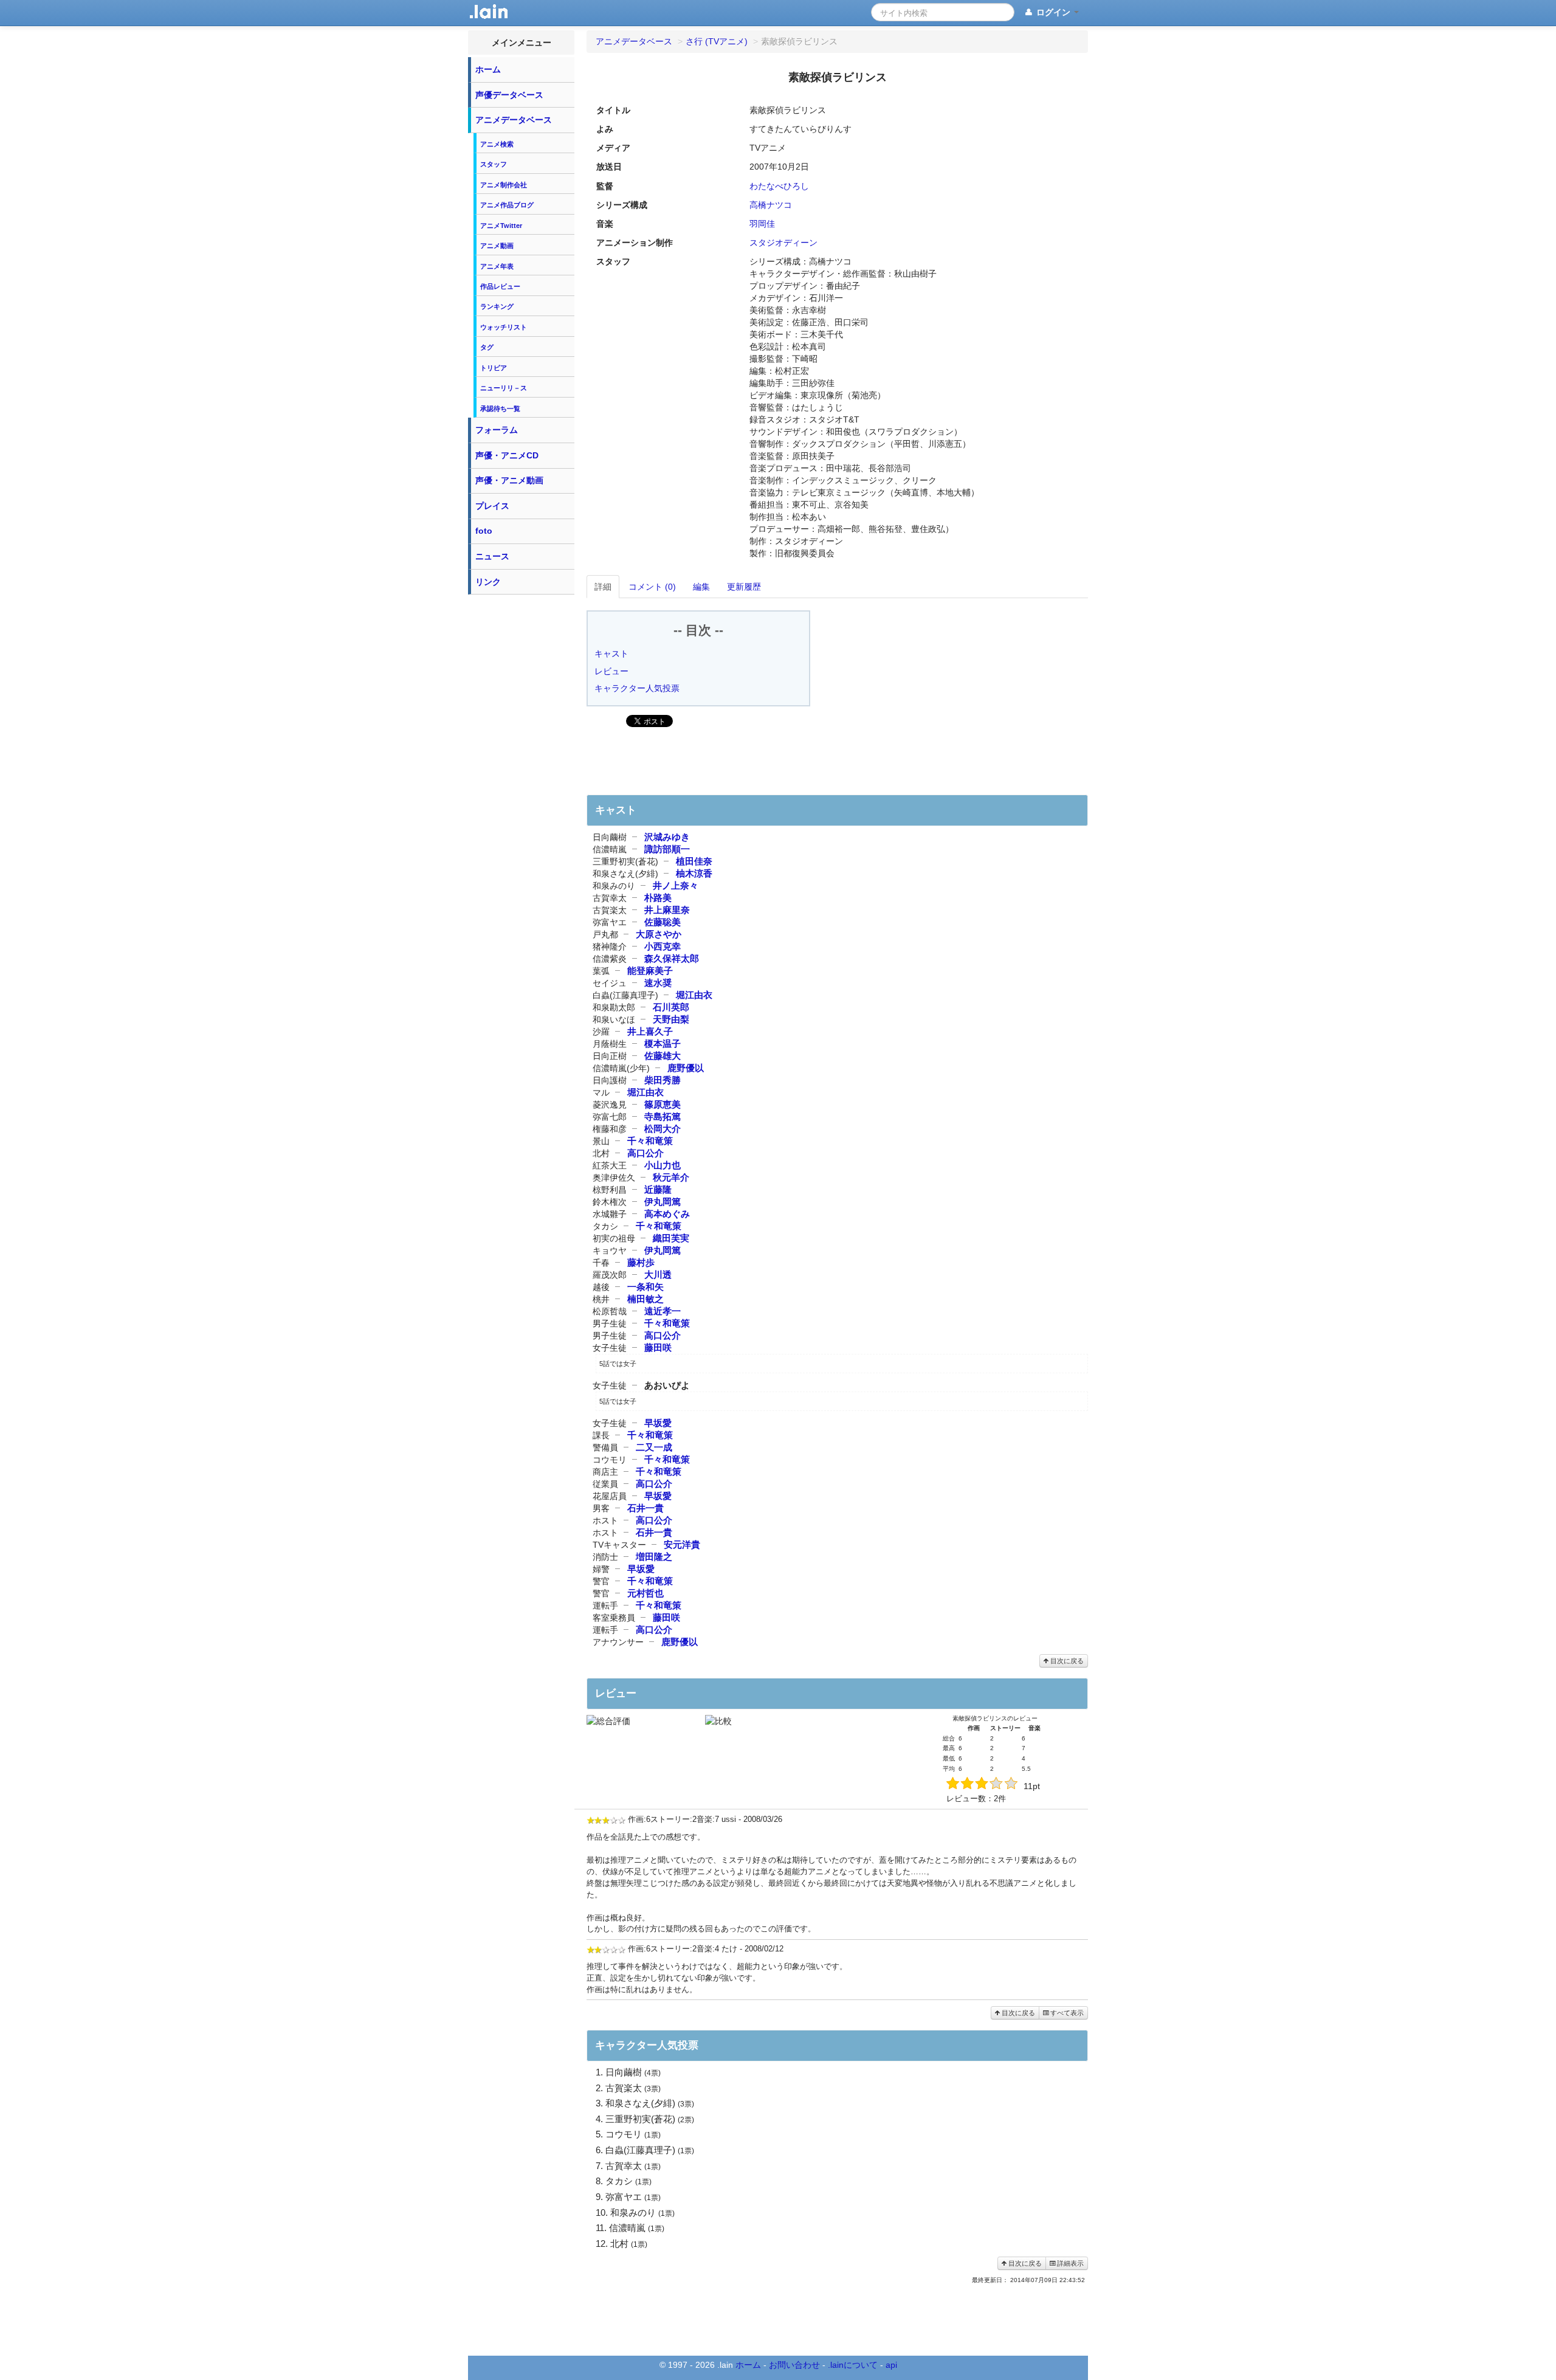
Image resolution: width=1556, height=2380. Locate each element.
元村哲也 (645, 1593)
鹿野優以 (686, 1068)
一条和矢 (645, 1287)
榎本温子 (663, 1043)
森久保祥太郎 (672, 958)
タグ (487, 347)
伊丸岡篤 (663, 1202)
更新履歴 (744, 587)
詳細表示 (1069, 2263)
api (891, 2365)
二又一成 (654, 1447)
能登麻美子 (650, 971)
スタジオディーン (783, 243)
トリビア (494, 368)
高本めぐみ (667, 1214)
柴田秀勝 (663, 1080)
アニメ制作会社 (504, 185)
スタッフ (494, 164)
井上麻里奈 (667, 910)
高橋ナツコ (771, 205)
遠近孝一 (663, 1311)
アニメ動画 (497, 246)
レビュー (611, 671)
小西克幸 (663, 946)
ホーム (488, 69)
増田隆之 (654, 1557)
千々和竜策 (650, 1141)
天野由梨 (671, 1019)
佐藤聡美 (663, 922)
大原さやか (659, 934)
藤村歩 (641, 1262)
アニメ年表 (497, 266)
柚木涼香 (694, 873)
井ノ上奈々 (676, 885)
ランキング (497, 306)
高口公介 (645, 1153)
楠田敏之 (645, 1299)
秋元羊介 (671, 1177)
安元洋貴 (682, 1544)
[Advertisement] (522, 783)
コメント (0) (652, 587)
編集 (701, 587)
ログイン (1053, 12)
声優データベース (509, 95)
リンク (488, 582)
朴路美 (658, 898)
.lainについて (853, 2365)
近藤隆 (658, 1189)
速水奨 (658, 983)
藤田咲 (658, 1347)
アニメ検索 (497, 144)
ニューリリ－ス (504, 388)
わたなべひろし (779, 186)
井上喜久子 (650, 1031)
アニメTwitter (501, 226)
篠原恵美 (663, 1104)
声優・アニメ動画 (509, 480)
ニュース (492, 556)
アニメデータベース (514, 120)
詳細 (603, 587)
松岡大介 (663, 1129)
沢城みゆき (667, 837)
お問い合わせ (794, 2365)
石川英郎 (671, 1007)
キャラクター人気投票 (637, 688)
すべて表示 (1066, 2013)
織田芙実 (671, 1238)
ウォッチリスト (504, 327)
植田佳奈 (694, 861)
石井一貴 (645, 1508)
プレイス (492, 506)
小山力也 (663, 1165)
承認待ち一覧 (500, 409)
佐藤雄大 (663, 1056)
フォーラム (497, 430)
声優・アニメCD (507, 455)
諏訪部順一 (667, 849)
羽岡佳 (762, 224)
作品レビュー (500, 286)
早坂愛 (658, 1423)
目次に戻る (1066, 1661)
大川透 (658, 1275)
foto (484, 531)
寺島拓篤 (663, 1116)
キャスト (611, 654)
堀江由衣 (694, 995)
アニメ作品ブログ (507, 205)
